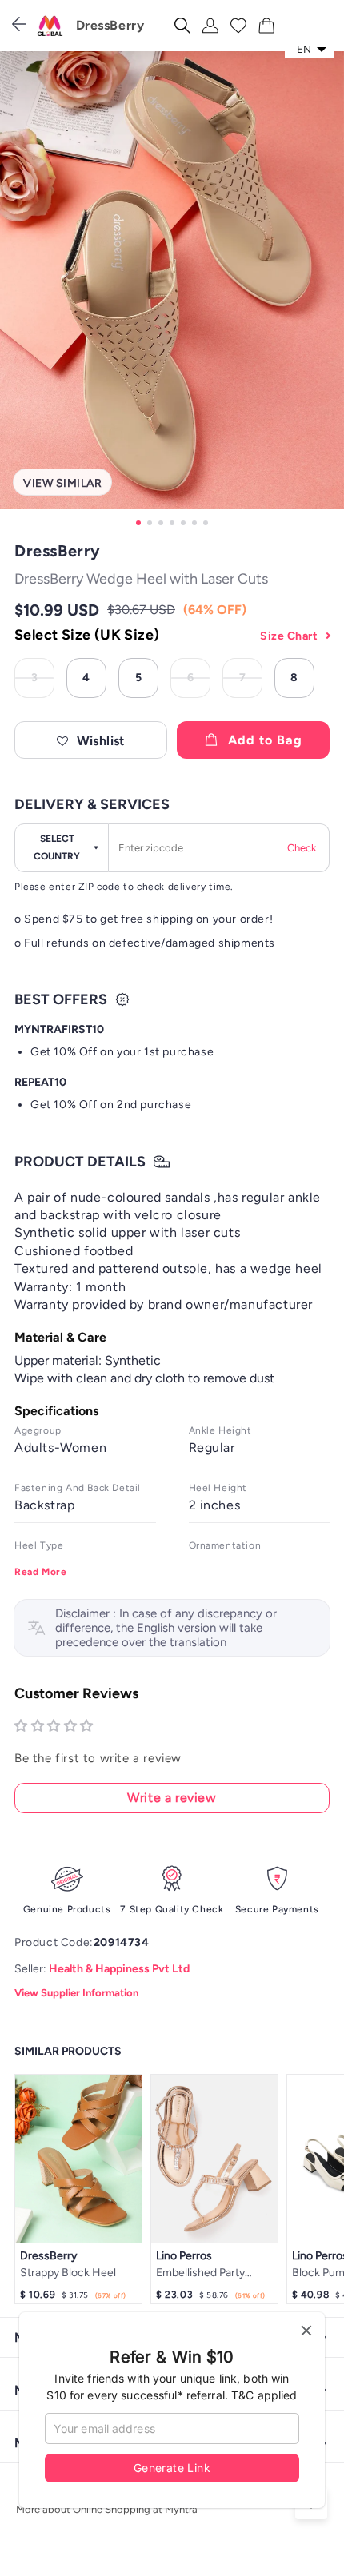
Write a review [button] (172, 1798)
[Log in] (210, 26)
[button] (91, 740)
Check (302, 848)
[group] (172, 291)
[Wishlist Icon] (238, 26)
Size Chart (289, 636)
